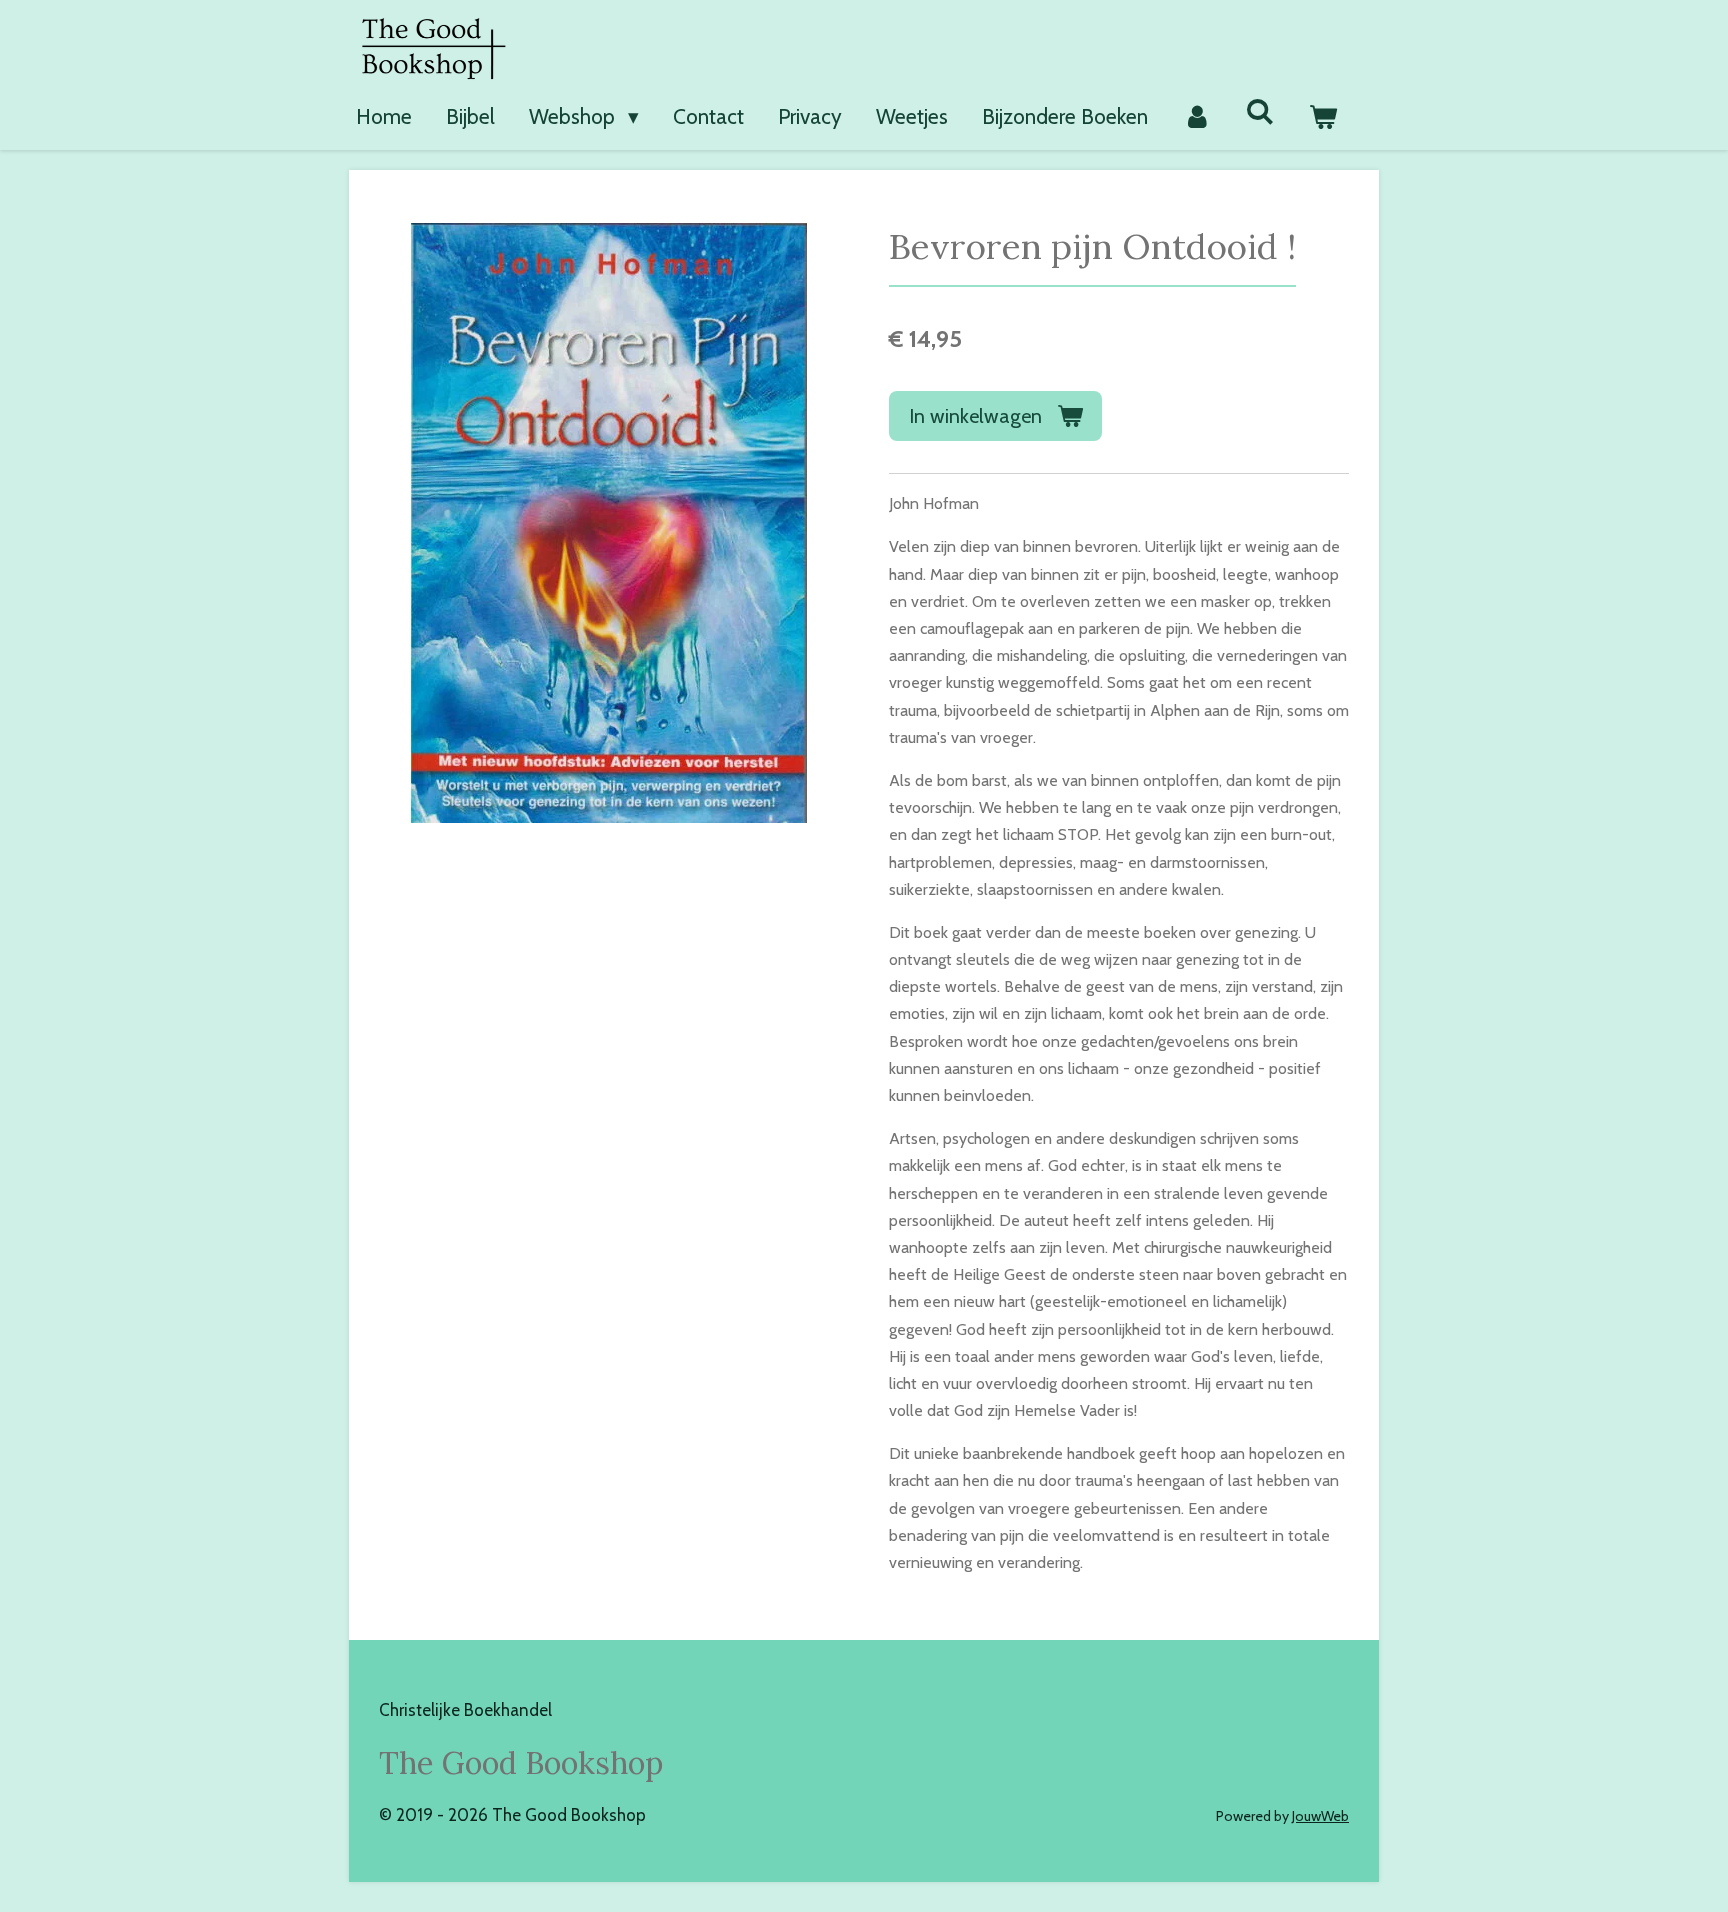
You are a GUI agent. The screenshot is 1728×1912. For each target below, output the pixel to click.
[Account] (1196, 117)
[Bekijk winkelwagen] (1323, 117)
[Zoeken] (1260, 111)
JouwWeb (1320, 1816)
